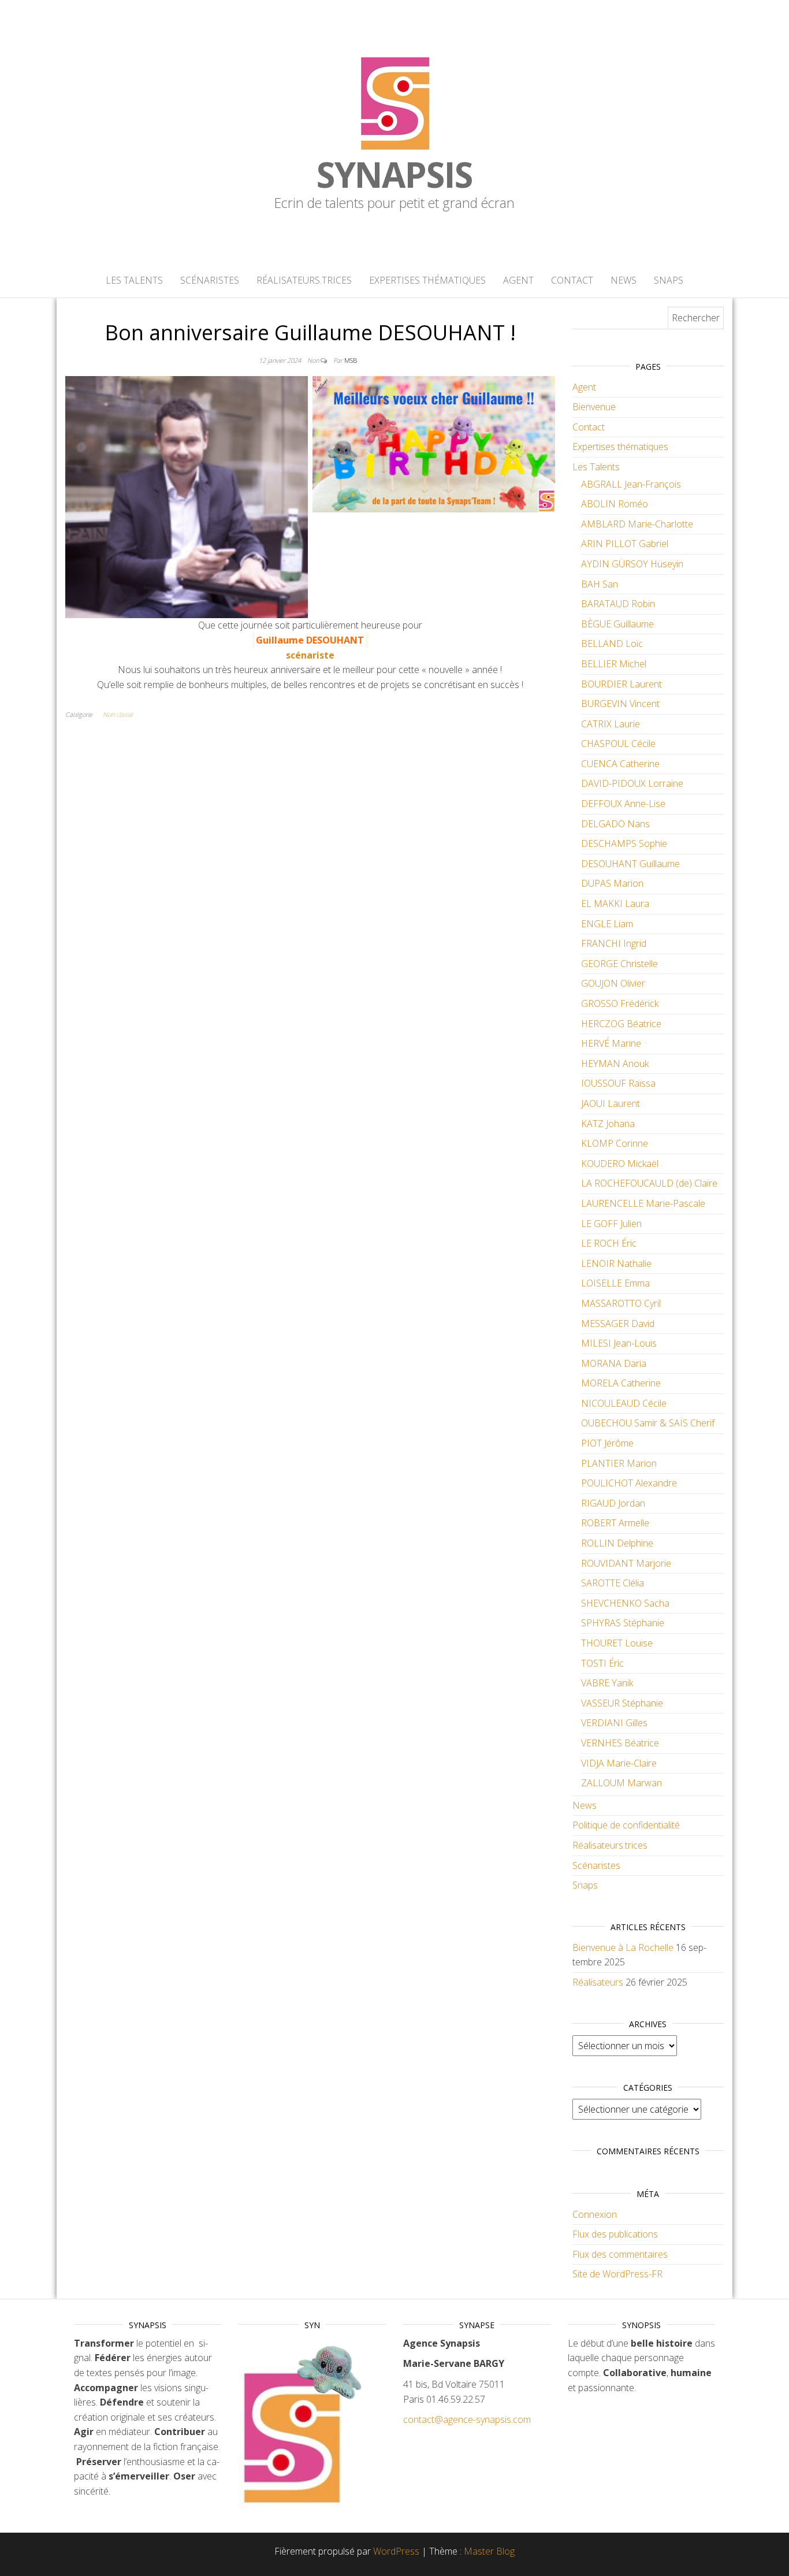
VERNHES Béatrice (620, 1743)
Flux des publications (615, 2234)
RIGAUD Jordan (613, 1503)
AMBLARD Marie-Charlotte (637, 524)
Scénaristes (210, 280)
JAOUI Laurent (611, 1103)
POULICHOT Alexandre (629, 1483)
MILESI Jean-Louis (619, 1343)
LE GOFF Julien (611, 1224)
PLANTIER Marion (619, 1463)
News (624, 280)
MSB (351, 360)
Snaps (669, 280)
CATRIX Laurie (611, 724)
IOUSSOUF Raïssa (618, 1083)
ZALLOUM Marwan (621, 1783)
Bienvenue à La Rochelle (623, 1947)
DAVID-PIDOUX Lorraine (632, 783)
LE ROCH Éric (609, 1243)
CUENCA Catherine (620, 764)
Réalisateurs (598, 1982)
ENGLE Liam (607, 924)
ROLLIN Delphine (617, 1543)
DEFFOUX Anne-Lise (623, 804)
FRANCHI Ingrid (614, 943)
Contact (572, 280)
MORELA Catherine (621, 1383)
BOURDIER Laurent (621, 684)
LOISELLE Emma (615, 1283)
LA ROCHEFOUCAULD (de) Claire (649, 1183)
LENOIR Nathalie (616, 1263)
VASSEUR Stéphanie (622, 1703)
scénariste (310, 655)
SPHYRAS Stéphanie (623, 1623)
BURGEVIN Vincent (620, 704)
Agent (518, 280)
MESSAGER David (618, 1324)
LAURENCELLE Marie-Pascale (643, 1203)
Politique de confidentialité (626, 1825)
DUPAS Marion (612, 883)
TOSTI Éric (602, 1663)
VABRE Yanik (607, 1683)
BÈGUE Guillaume (617, 624)
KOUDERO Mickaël (620, 1164)
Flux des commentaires (620, 2254)
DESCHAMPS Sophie (624, 843)
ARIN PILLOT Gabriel (625, 544)
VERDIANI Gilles (614, 1723)
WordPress (396, 2551)
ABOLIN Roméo (615, 504)
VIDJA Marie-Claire (619, 1763)
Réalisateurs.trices (304, 280)
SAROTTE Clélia (613, 1583)
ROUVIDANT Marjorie (626, 1563)
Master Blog (489, 2551)
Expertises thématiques (427, 280)
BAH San (600, 584)
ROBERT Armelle (615, 1523)
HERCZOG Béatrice (621, 1024)
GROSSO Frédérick (620, 1003)
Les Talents (134, 280)
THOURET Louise (617, 1643)
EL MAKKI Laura (615, 904)
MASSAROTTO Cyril (621, 1303)
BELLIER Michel (614, 664)
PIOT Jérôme (607, 1443)
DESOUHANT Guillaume (630, 864)
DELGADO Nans (615, 824)
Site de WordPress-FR (617, 2274)
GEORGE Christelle (619, 964)
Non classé (118, 714)
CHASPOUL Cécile (618, 744)
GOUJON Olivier (613, 983)
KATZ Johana (608, 1124)
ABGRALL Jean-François (631, 484)
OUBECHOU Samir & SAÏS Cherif (648, 1423)
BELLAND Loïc (612, 644)
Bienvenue (594, 407)
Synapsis (394, 174)
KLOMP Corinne (615, 1143)
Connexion (595, 2214)
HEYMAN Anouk (615, 1064)
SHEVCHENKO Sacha (625, 1603)
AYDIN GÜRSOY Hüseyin (632, 564)
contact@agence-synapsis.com (467, 2419)
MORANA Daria (614, 1363)
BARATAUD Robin (618, 604)
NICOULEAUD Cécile (624, 1403)
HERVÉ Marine (611, 1043)
